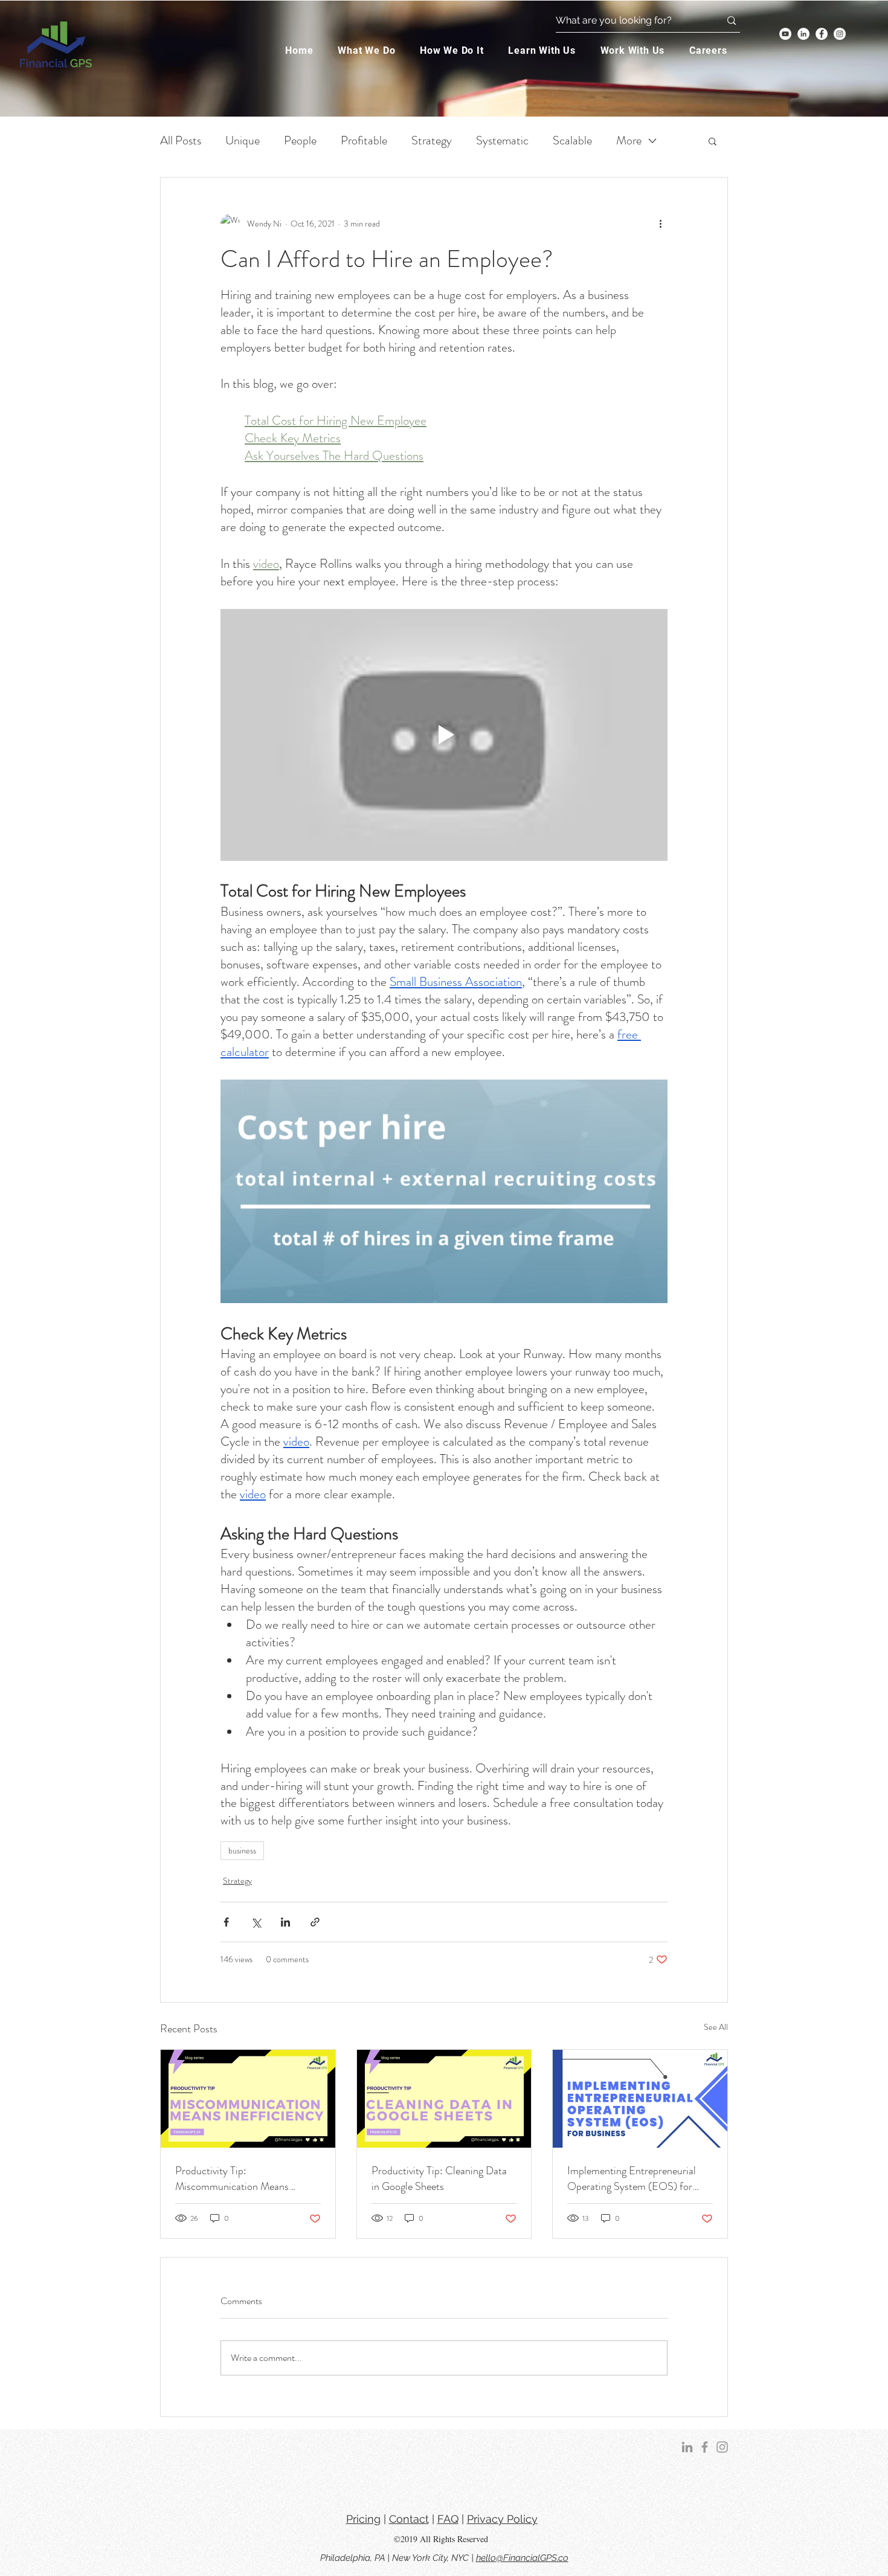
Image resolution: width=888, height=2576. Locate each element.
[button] (719, 2491)
